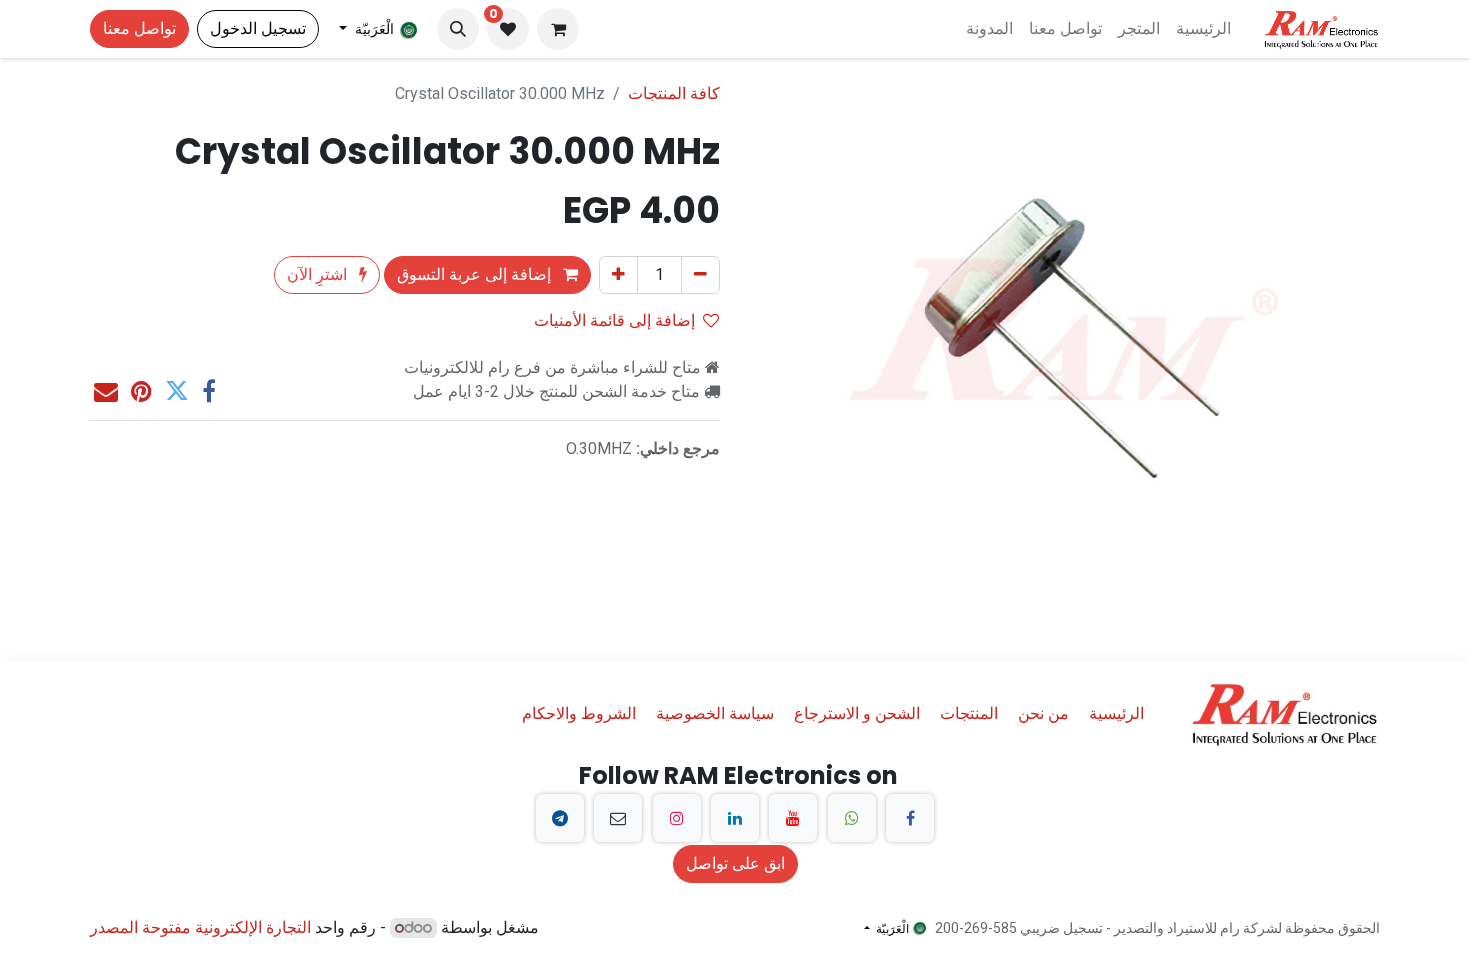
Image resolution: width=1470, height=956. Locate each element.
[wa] (852, 818)
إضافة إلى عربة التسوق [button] (476, 274)
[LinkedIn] (735, 818)
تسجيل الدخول (258, 28)
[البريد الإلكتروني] (106, 391)
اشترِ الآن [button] (319, 274)
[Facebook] (910, 818)
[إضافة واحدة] (618, 275)
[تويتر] (177, 391)
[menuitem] (1203, 29)
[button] (458, 29)
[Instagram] (677, 818)
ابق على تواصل (735, 863)
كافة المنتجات (674, 93)
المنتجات (969, 713)
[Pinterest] (141, 391)
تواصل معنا (139, 28)
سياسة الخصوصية (715, 713)
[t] (560, 818)
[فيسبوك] (209, 391)
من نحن (1043, 713)
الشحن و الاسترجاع (857, 713)
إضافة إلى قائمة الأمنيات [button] (614, 320)
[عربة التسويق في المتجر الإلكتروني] (558, 29)
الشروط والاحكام (579, 713)
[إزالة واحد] (700, 275)
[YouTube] (793, 818)
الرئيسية (1116, 713)
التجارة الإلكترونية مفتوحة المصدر (200, 927)
